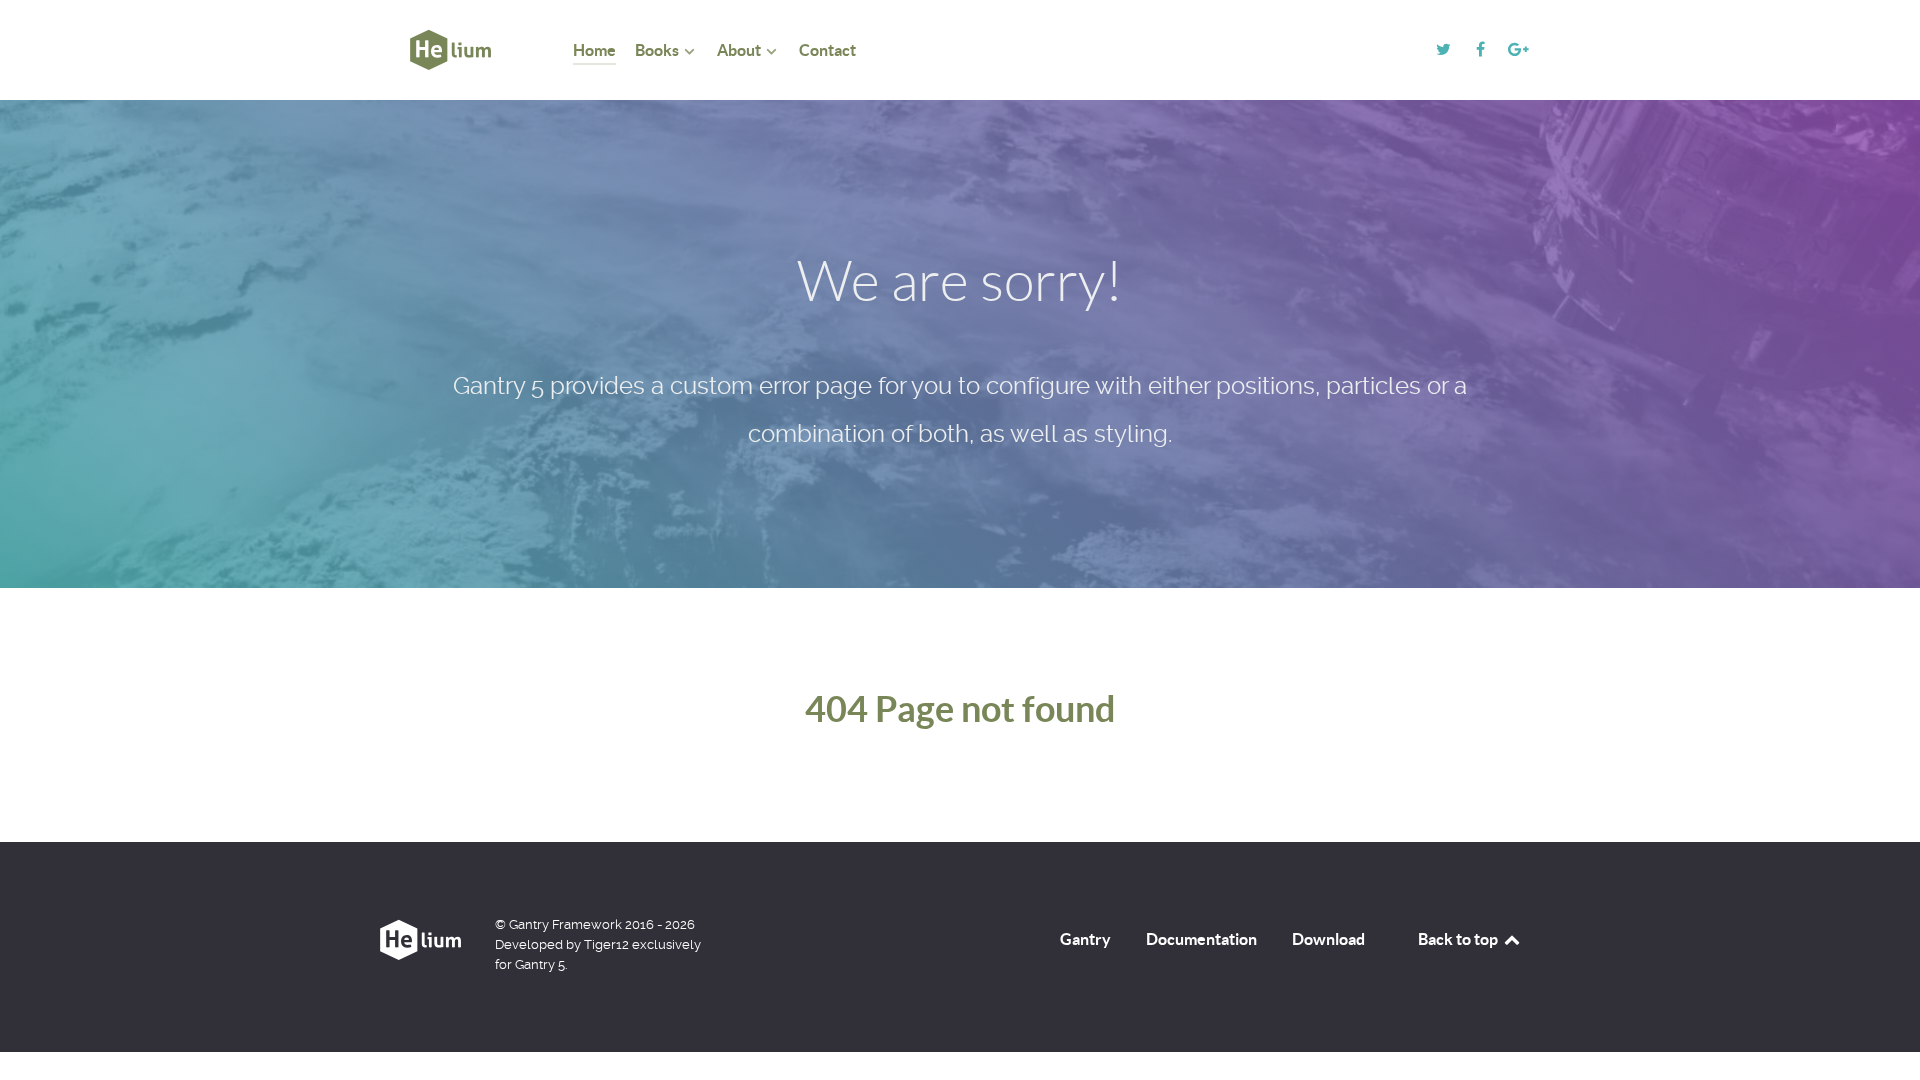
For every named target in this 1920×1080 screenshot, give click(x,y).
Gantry (1085, 939)
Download (1328, 939)
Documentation (1201, 939)
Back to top (1459, 939)
